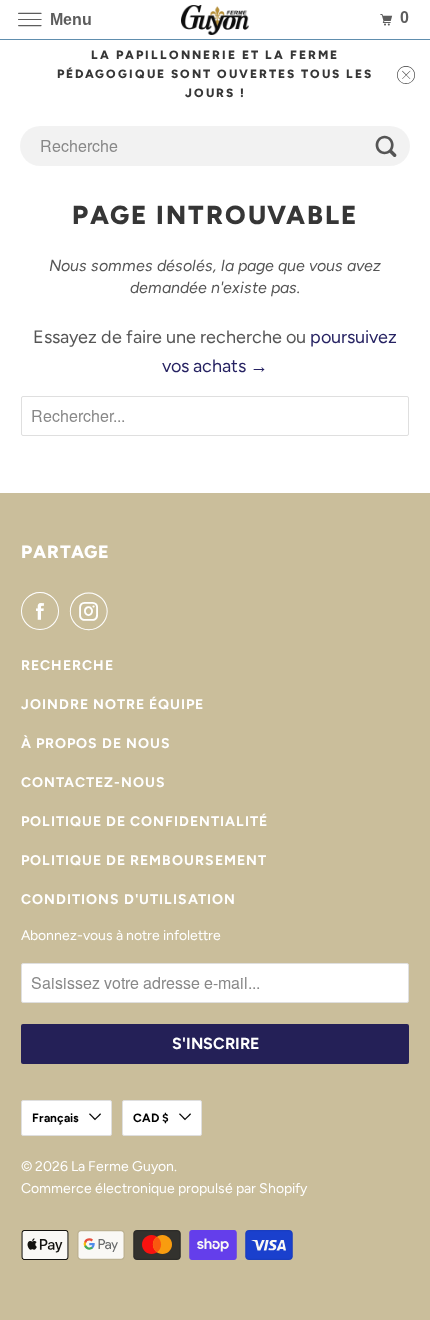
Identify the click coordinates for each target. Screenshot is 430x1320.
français (55, 1118)
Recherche (67, 665)
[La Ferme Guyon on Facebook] (44, 611)
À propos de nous (96, 743)
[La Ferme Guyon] (215, 19)
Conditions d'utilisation (128, 899)
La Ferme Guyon (122, 1166)
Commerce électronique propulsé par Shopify (164, 1188)
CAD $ (151, 1118)
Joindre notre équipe (112, 704)
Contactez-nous (93, 782)
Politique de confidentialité (144, 821)
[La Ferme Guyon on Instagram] (93, 611)
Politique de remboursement (144, 860)
